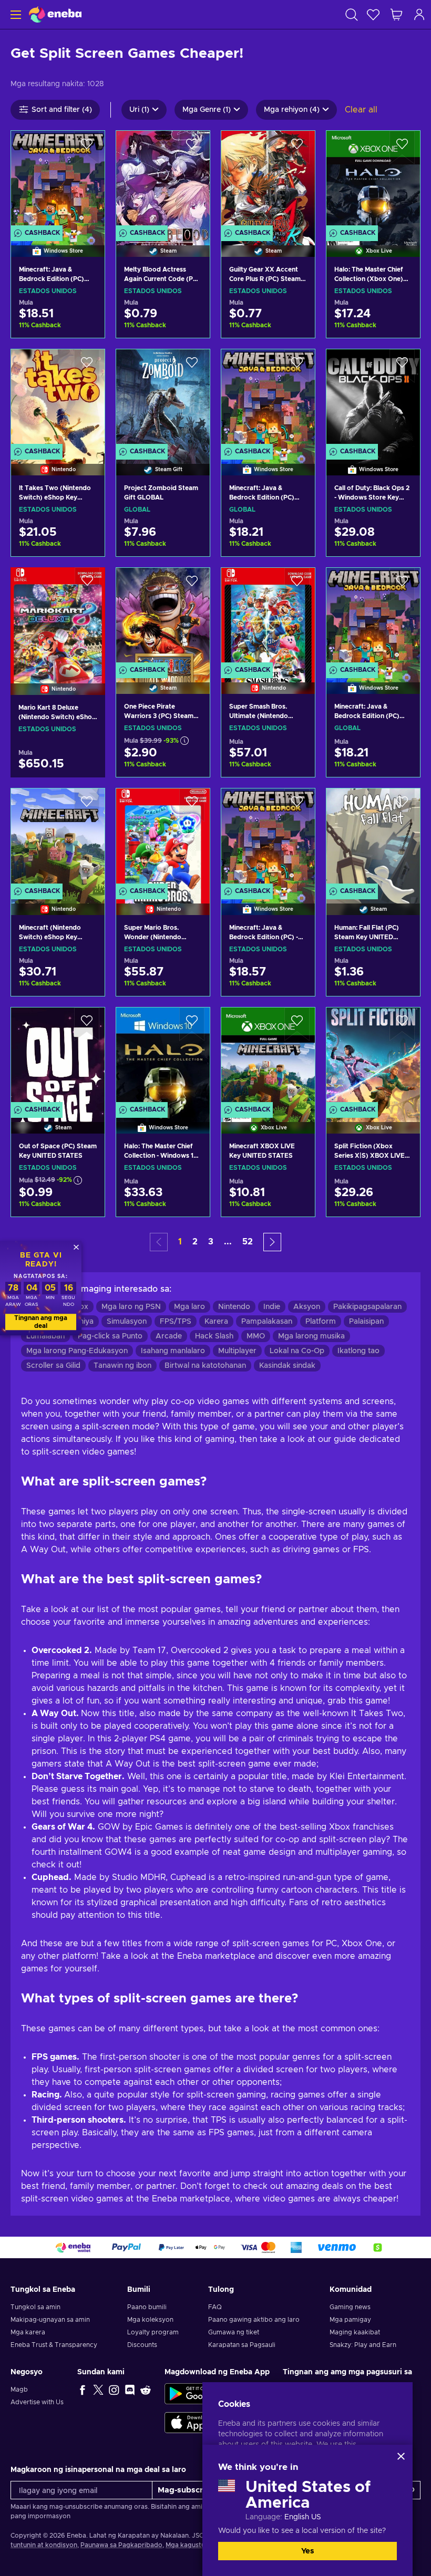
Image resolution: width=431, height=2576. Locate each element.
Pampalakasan (267, 1322)
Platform (321, 1322)
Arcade (169, 1336)
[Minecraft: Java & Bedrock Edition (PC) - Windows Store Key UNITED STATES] (268, 838)
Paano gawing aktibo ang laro (254, 2320)
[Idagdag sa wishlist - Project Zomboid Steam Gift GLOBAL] (192, 366)
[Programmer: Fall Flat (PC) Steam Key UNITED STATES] (373, 838)
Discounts (142, 2345)
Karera (216, 1322)
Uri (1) (139, 110)
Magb (19, 2390)
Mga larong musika (311, 1336)
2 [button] (195, 1242)
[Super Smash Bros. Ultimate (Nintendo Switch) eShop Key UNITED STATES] (268, 617)
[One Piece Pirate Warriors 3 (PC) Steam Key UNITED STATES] (163, 617)
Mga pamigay (350, 2320)
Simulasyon (127, 1322)
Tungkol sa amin (35, 2307)
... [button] (228, 1242)
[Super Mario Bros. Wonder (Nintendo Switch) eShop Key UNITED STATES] (163, 838)
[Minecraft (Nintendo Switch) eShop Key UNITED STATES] (58, 838)
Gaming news (350, 2307)
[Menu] (14, 14)
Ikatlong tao (358, 1351)
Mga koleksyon (150, 2320)
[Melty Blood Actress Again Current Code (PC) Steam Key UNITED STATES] (163, 180)
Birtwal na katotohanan (205, 1366)
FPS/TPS (176, 1322)
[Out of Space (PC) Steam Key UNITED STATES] (58, 1057)
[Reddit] (146, 2390)
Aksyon (307, 1307)
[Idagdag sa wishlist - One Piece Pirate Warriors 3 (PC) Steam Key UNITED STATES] (192, 585)
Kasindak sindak (287, 1366)
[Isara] (401, 2456)
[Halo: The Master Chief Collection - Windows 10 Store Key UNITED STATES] (163, 1057)
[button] (272, 1242)
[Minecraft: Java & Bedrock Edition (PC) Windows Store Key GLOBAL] (373, 617)
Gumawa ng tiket (234, 2332)
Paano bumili (147, 2307)
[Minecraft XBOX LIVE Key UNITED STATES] (268, 1057)
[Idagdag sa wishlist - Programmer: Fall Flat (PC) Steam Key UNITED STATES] (402, 805)
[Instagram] (114, 2390)
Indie (272, 1307)
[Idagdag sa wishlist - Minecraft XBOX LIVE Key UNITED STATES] (297, 1024)
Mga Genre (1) (207, 110)
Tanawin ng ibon (122, 1366)
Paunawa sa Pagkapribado (121, 2545)
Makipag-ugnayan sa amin (50, 2320)
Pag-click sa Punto (110, 1336)
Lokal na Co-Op (297, 1351)
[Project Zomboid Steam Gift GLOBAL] (163, 399)
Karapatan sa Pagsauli (242, 2345)
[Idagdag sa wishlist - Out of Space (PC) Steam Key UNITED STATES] (87, 1024)
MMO (256, 1336)
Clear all (361, 110)
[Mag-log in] (419, 14)
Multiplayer (237, 1351)
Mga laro (189, 1307)
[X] (98, 2390)
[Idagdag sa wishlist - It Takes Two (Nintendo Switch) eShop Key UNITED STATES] (87, 366)
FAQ (215, 2307)
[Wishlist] (373, 14)
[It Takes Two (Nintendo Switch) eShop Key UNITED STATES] (58, 399)
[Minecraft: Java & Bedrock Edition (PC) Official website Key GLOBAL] (268, 399)
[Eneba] (55, 14)
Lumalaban (45, 1336)
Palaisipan (366, 1322)
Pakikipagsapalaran (367, 1307)
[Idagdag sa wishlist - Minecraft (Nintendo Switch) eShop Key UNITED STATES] (87, 805)
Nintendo (234, 1307)
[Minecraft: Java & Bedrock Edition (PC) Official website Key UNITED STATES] (58, 180)
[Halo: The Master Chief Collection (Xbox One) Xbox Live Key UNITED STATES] (373, 180)
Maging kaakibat (355, 2332)
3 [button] (211, 1242)
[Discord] (130, 2390)
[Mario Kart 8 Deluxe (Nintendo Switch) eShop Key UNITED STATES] (58, 618)
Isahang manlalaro (173, 1351)
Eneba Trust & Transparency (54, 2345)
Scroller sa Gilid (53, 1366)
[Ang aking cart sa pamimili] (396, 14)
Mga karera (28, 2332)
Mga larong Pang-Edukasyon (77, 1351)
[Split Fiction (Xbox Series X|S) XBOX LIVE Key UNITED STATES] (373, 1057)
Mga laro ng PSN (131, 1307)
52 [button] (248, 1242)
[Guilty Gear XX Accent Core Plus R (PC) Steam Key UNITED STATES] (268, 180)
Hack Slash (214, 1336)
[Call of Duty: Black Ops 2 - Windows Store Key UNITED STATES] (373, 399)
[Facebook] (83, 2390)
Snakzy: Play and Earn (363, 2345)
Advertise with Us (37, 2402)
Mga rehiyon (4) (292, 110)
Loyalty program (153, 2332)
